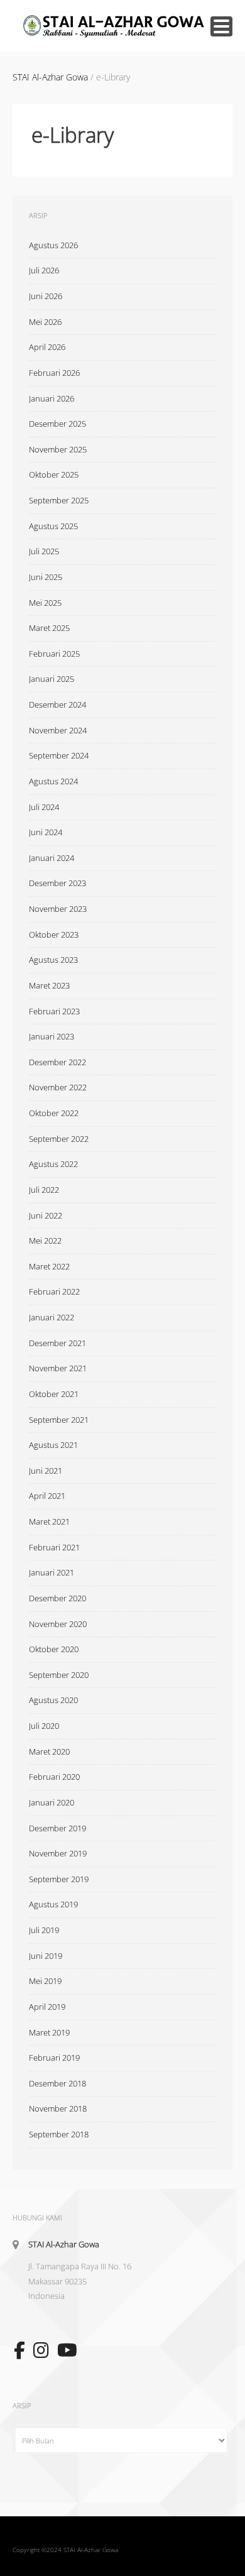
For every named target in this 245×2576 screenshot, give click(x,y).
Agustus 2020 (53, 1700)
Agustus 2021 (53, 1445)
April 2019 (47, 2007)
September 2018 (59, 2134)
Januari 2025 (52, 679)
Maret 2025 (49, 628)
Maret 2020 (49, 1751)
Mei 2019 (45, 1981)
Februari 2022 (54, 1291)
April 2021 (47, 1496)
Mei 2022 (45, 1241)
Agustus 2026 (53, 245)
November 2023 (58, 909)
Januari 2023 (52, 1036)
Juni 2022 (46, 1215)
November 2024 (58, 730)
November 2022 (58, 1087)
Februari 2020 (54, 1777)
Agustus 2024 (53, 781)
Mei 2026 (45, 322)
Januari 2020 (52, 1802)
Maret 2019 (49, 2032)
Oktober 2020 (54, 1649)
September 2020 (59, 1675)
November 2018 (58, 2108)
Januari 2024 (52, 858)
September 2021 (59, 1420)
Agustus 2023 (53, 960)
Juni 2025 (46, 577)
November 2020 (58, 1624)
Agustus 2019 (53, 1904)
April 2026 (47, 347)
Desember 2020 (57, 1598)
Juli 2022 (44, 1190)
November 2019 (58, 1853)
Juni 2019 (46, 1956)
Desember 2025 (57, 424)
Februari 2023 (54, 1011)
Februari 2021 (54, 1547)
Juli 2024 (44, 807)
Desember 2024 (57, 704)
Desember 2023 (57, 883)
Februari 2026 (54, 373)
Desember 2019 (57, 1828)
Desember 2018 (57, 2083)
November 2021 (58, 1368)
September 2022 (59, 1139)
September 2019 (59, 1879)
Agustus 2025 (53, 526)
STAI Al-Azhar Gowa (64, 2244)
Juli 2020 (44, 1726)
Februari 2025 (54, 654)
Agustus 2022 (53, 1164)
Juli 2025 (44, 551)
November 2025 (58, 449)
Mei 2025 (45, 603)
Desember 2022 (57, 1062)
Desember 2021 (57, 1343)
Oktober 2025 (54, 474)
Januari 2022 (52, 1317)
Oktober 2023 (54, 934)
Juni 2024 (46, 832)
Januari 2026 (52, 398)
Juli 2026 (44, 270)
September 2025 (59, 500)
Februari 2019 (54, 2058)
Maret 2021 (49, 1521)
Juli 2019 (44, 1930)
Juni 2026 (46, 296)
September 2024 (59, 755)
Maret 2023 (49, 985)
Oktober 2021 (54, 1394)
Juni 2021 (46, 1471)
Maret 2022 (49, 1266)
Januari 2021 (52, 1572)
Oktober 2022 (54, 1113)
